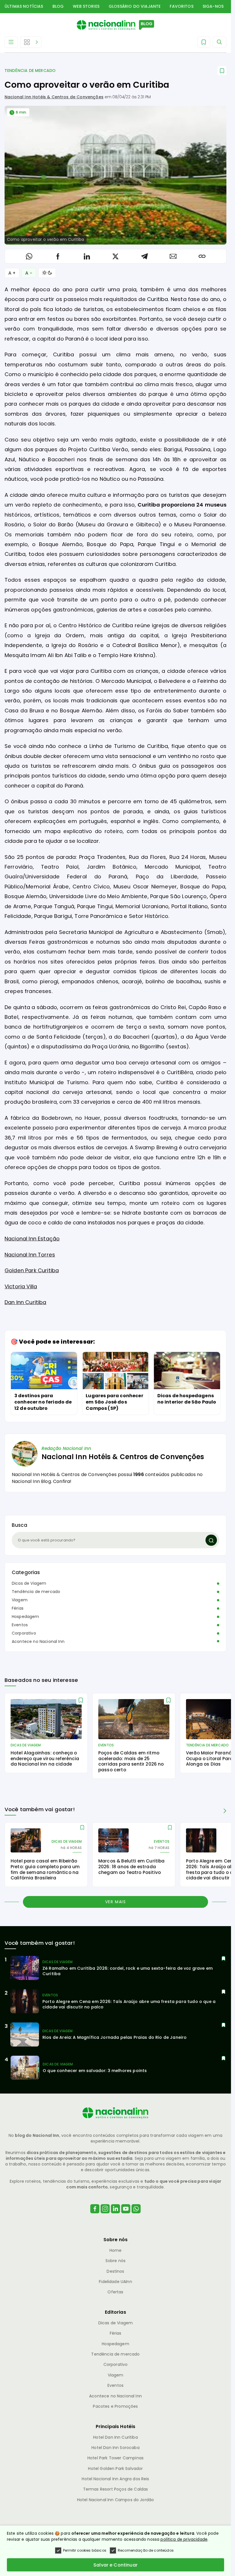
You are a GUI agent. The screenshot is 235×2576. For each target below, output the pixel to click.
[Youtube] (126, 2216)
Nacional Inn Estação (32, 1239)
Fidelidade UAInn (115, 2282)
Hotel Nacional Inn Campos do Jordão (116, 2500)
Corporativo (24, 1633)
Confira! (62, 1481)
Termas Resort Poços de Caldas (116, 2489)
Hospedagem (26, 1617)
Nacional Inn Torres (30, 1255)
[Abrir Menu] (11, 42)
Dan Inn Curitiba (26, 1302)
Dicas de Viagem (29, 1583)
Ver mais (116, 1902)
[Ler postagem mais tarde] (222, 71)
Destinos (115, 2271)
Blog (58, 6)
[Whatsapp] (136, 2216)
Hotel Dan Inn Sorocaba (115, 2448)
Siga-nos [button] (213, 6)
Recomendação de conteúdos (146, 2550)
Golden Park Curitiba (32, 1270)
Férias (18, 1608)
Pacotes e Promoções (115, 2406)
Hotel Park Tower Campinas (115, 2458)
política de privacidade (184, 2539)
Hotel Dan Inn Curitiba (115, 2437)
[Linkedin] (115, 2216)
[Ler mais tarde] (81, 1700)
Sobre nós (115, 2261)
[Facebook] (95, 2216)
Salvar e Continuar (115, 2565)
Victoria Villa (21, 1286)
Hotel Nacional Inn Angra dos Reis (115, 2479)
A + (12, 273)
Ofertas (115, 2292)
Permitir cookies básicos (85, 2550)
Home (116, 2250)
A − (29, 273)
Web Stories (86, 6)
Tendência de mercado (30, 71)
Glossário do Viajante (135, 6)
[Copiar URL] (202, 256)
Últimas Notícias (24, 6)
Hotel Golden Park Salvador (115, 2468)
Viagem (20, 1600)
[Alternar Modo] (47, 273)
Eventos (20, 1625)
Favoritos (181, 6)
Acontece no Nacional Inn (38, 1641)
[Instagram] (105, 2216)
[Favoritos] (204, 42)
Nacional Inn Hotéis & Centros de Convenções (54, 97)
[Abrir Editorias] (31, 42)
